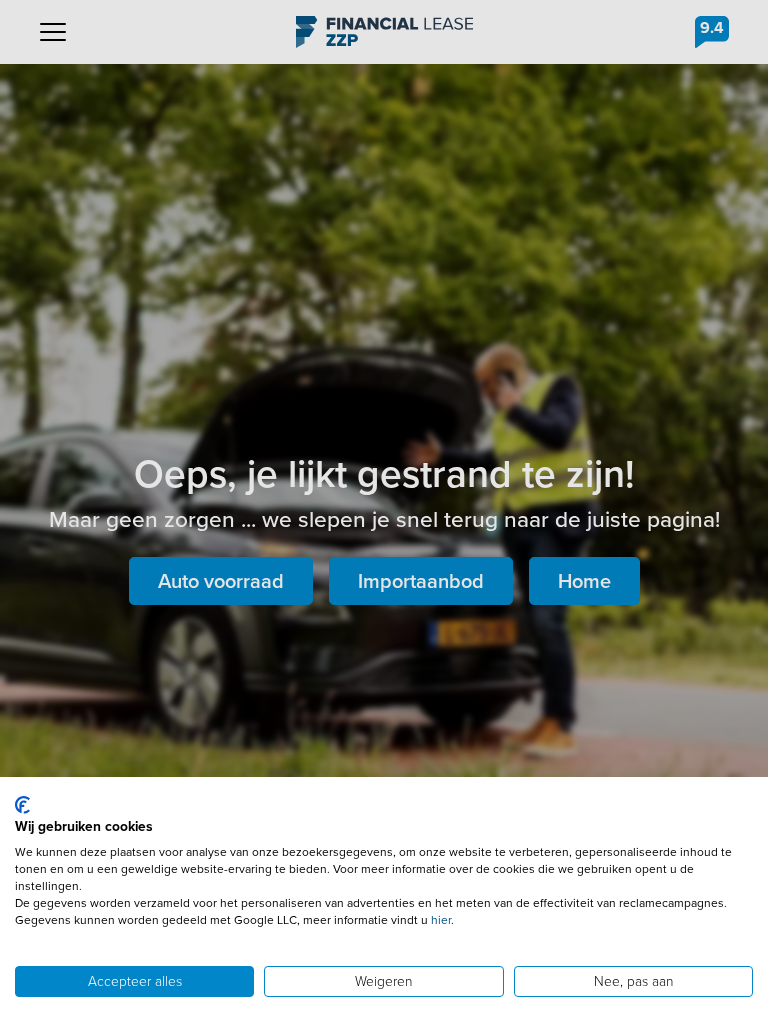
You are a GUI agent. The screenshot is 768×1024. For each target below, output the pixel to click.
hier (441, 920)
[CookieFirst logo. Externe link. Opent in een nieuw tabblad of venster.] (22, 805)
